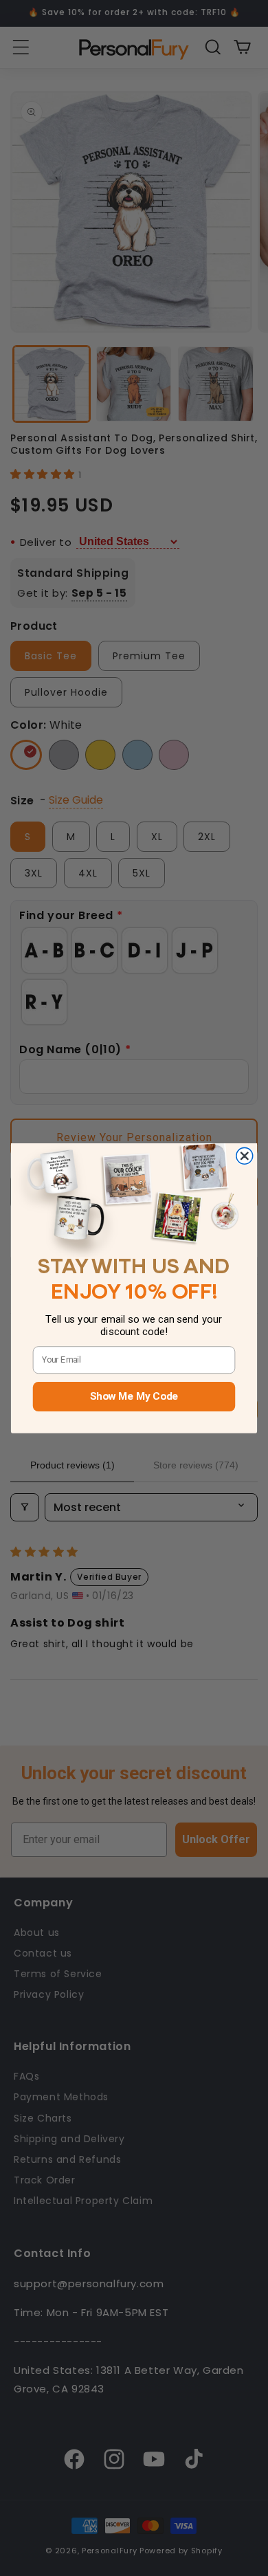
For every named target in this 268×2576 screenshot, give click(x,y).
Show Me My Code (134, 1396)
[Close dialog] (245, 1156)
